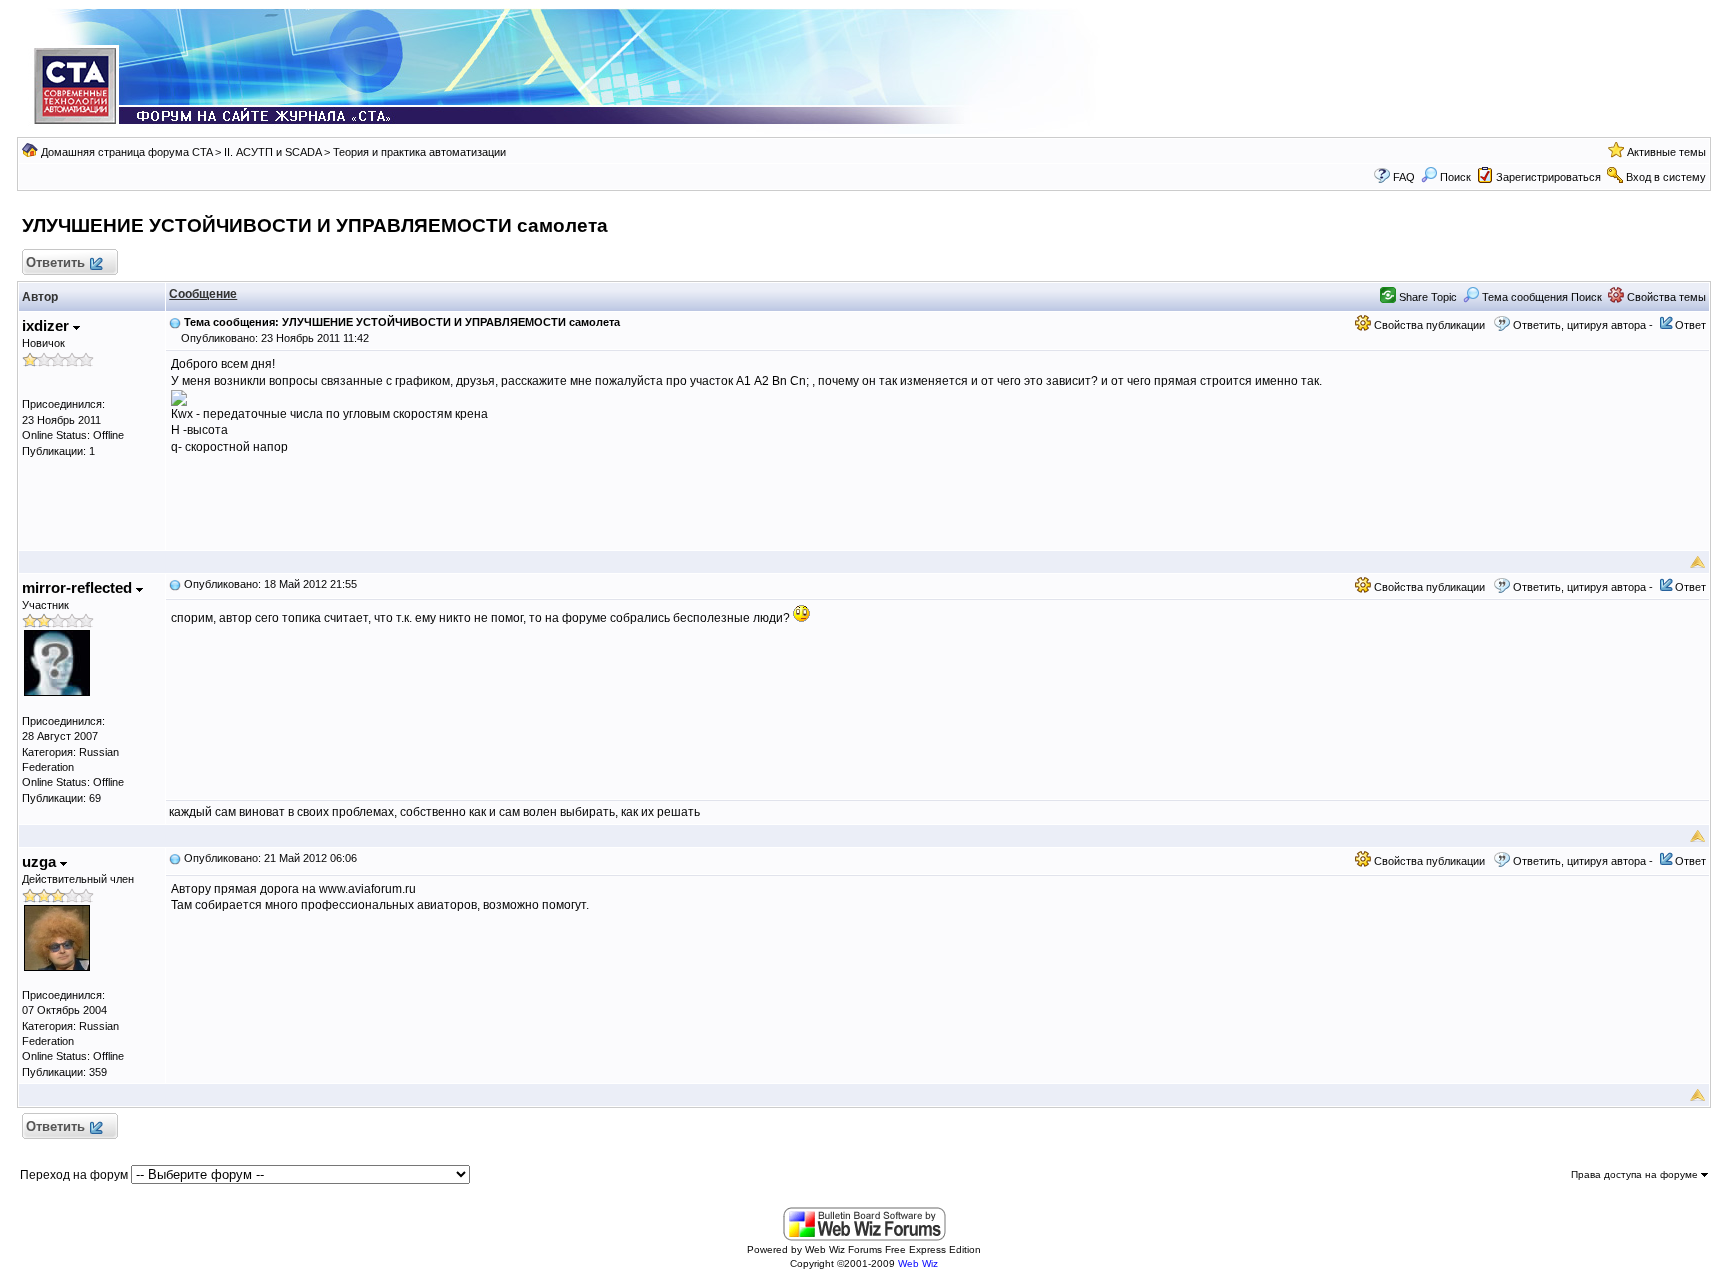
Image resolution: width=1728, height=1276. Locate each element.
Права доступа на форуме (1636, 1174)
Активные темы (1666, 152)
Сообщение (203, 294)
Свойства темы (1665, 297)
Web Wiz (918, 1263)
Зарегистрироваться (1548, 177)
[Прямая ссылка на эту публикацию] (175, 322)
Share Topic (1426, 297)
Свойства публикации (1428, 325)
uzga (41, 861)
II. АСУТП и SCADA (272, 152)
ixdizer (47, 325)
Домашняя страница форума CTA (126, 152)
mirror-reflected (79, 587)
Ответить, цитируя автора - (1583, 325)
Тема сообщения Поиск (1540, 297)
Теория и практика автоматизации (419, 152)
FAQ (1404, 177)
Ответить (55, 262)
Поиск (1455, 177)
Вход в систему (1666, 177)
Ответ (1690, 325)
